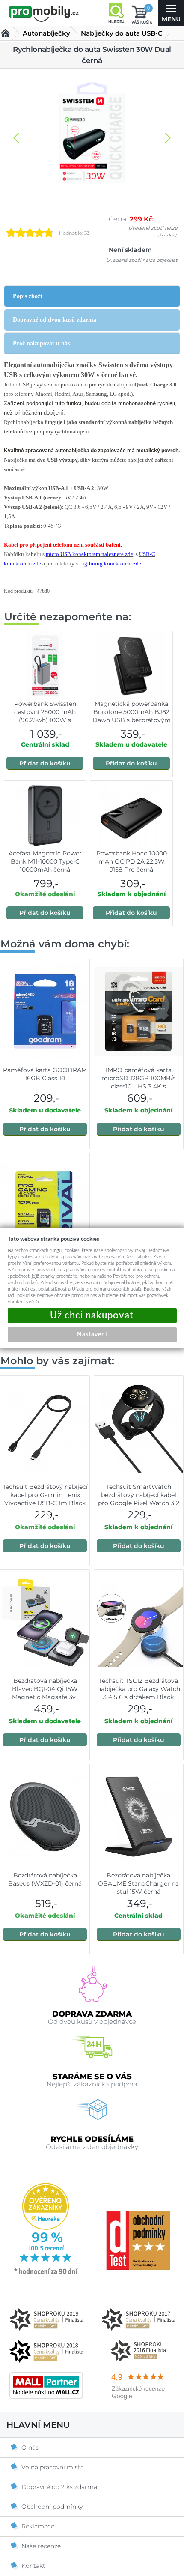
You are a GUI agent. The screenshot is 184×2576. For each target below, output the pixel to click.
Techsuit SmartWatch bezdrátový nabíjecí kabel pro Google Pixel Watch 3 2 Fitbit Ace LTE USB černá (139, 1499)
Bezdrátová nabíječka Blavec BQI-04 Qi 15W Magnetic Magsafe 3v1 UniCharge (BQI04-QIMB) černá (45, 1697)
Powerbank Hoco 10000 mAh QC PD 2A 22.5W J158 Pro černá (132, 861)
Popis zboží (27, 296)
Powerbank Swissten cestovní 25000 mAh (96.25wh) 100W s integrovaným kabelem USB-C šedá (45, 720)
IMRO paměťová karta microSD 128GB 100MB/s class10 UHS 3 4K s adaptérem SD (138, 1082)
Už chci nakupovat (92, 1316)
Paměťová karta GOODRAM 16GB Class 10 (45, 1074)
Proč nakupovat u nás (41, 343)
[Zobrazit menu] (171, 13)
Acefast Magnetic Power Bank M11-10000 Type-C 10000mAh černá (45, 861)
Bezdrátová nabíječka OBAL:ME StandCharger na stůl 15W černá (138, 1883)
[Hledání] (116, 13)
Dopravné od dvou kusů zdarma (55, 320)
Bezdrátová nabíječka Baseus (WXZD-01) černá (45, 1879)
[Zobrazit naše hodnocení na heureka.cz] (46, 2274)
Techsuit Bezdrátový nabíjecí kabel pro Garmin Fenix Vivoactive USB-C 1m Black (45, 1495)
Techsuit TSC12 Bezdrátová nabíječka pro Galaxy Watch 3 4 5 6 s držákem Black (139, 1689)
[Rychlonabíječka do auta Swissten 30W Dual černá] (92, 134)
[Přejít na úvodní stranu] (44, 14)
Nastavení (92, 1335)
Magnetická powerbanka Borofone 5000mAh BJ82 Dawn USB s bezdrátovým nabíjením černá (132, 716)
